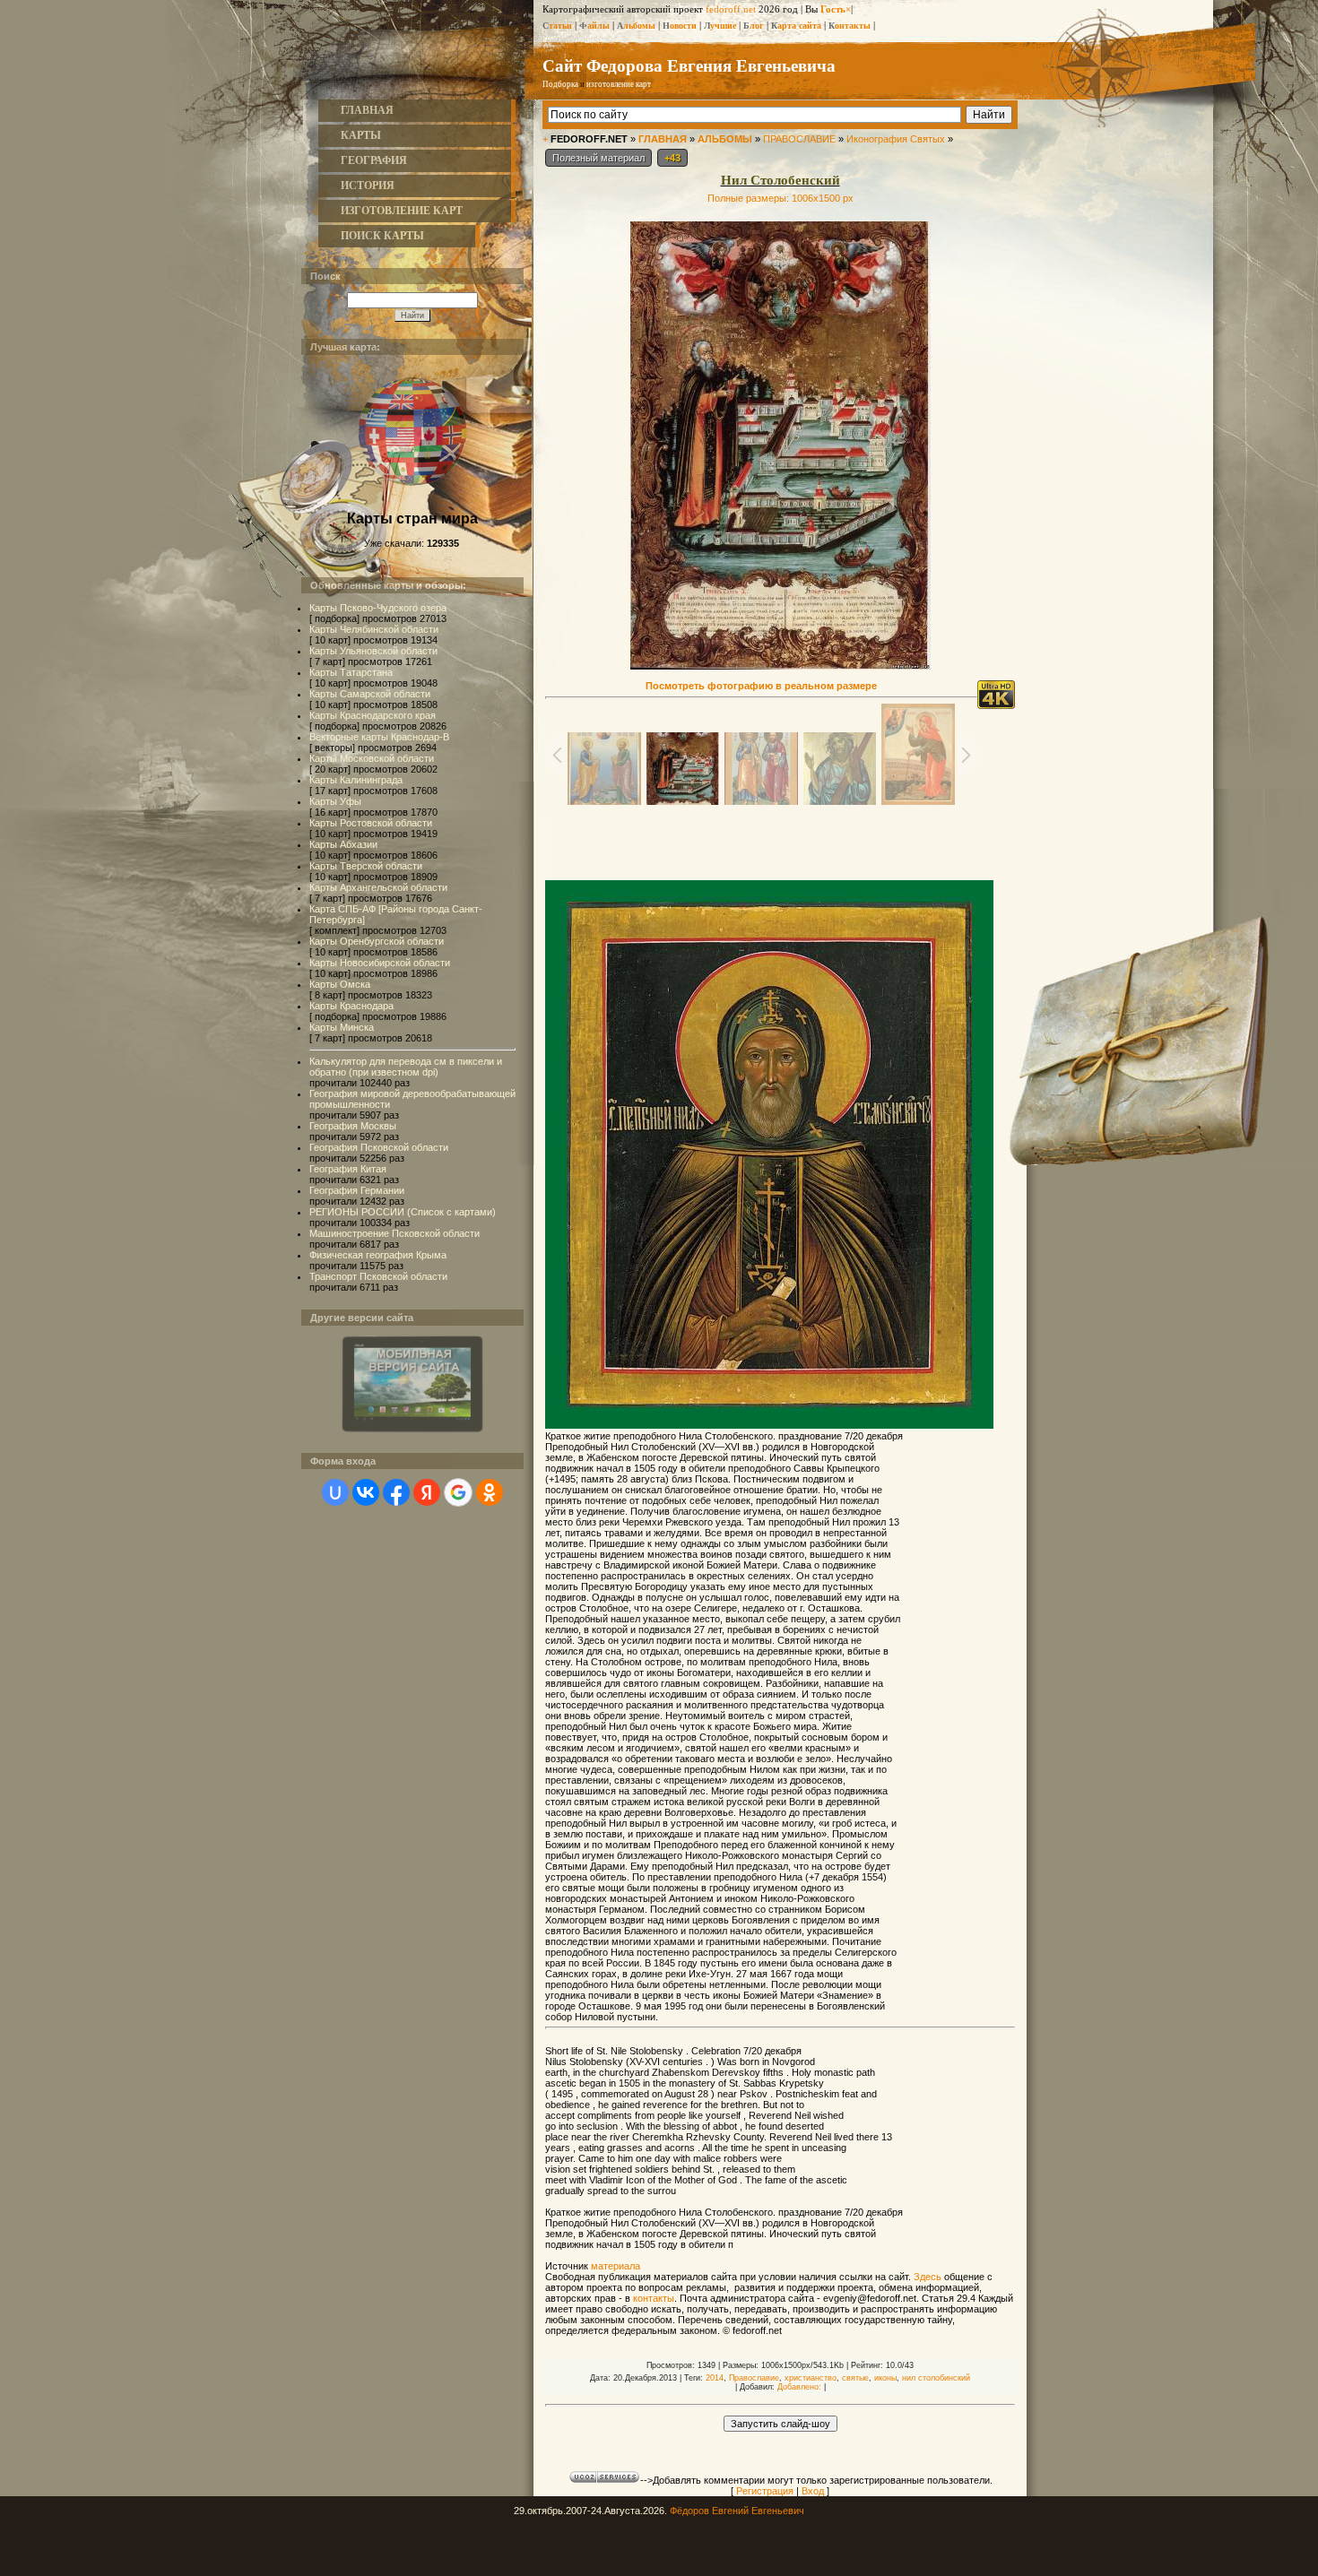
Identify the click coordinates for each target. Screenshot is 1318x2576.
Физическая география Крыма (378, 1255)
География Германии (357, 1190)
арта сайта (796, 26)
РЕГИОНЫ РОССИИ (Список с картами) (403, 1212)
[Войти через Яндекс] (427, 1492)
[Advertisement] (780, 841)
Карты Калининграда (356, 780)
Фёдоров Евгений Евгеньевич (737, 2511)
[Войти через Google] (458, 1492)
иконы (885, 2378)
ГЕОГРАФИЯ (374, 160)
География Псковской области (379, 1147)
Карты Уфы (335, 801)
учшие (720, 26)
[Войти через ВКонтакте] (366, 1492)
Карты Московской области (372, 758)
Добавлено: (799, 2387)
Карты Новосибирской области (380, 963)
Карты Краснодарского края (373, 715)
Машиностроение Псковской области (395, 1233)
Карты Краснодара (351, 1006)
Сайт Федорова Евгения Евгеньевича (689, 65)
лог (754, 26)
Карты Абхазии (343, 844)
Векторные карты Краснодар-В (379, 737)
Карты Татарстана (351, 672)
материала (616, 2266)
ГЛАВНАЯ (367, 110)
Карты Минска (342, 1027)
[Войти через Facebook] (396, 1492)
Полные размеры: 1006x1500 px (780, 198)
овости (680, 26)
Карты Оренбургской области (377, 941)
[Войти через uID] (335, 1492)
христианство (811, 2378)
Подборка (560, 84)
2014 (715, 2378)
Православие (754, 2378)
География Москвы (353, 1126)
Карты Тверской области (366, 866)
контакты (654, 2298)
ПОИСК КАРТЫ (382, 236)
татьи (557, 26)
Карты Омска (340, 984)
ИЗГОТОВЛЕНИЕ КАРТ (402, 211)
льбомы (636, 26)
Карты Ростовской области (371, 823)
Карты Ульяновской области (373, 651)
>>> (673, 84)
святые (855, 2378)
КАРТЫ (361, 135)
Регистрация (765, 2491)
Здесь (928, 2277)
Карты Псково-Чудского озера (378, 608)
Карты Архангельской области (378, 887)
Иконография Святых (896, 139)
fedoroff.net (731, 9)
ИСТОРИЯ (368, 186)
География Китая (348, 1169)
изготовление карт (619, 84)
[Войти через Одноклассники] (490, 1492)
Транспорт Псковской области (378, 1276)
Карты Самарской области (370, 694)
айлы (594, 26)
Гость (833, 9)
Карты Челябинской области (374, 629)
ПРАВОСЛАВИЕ (799, 139)
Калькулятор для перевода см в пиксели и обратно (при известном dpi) (406, 1067)
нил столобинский (936, 2378)
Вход (813, 2491)
